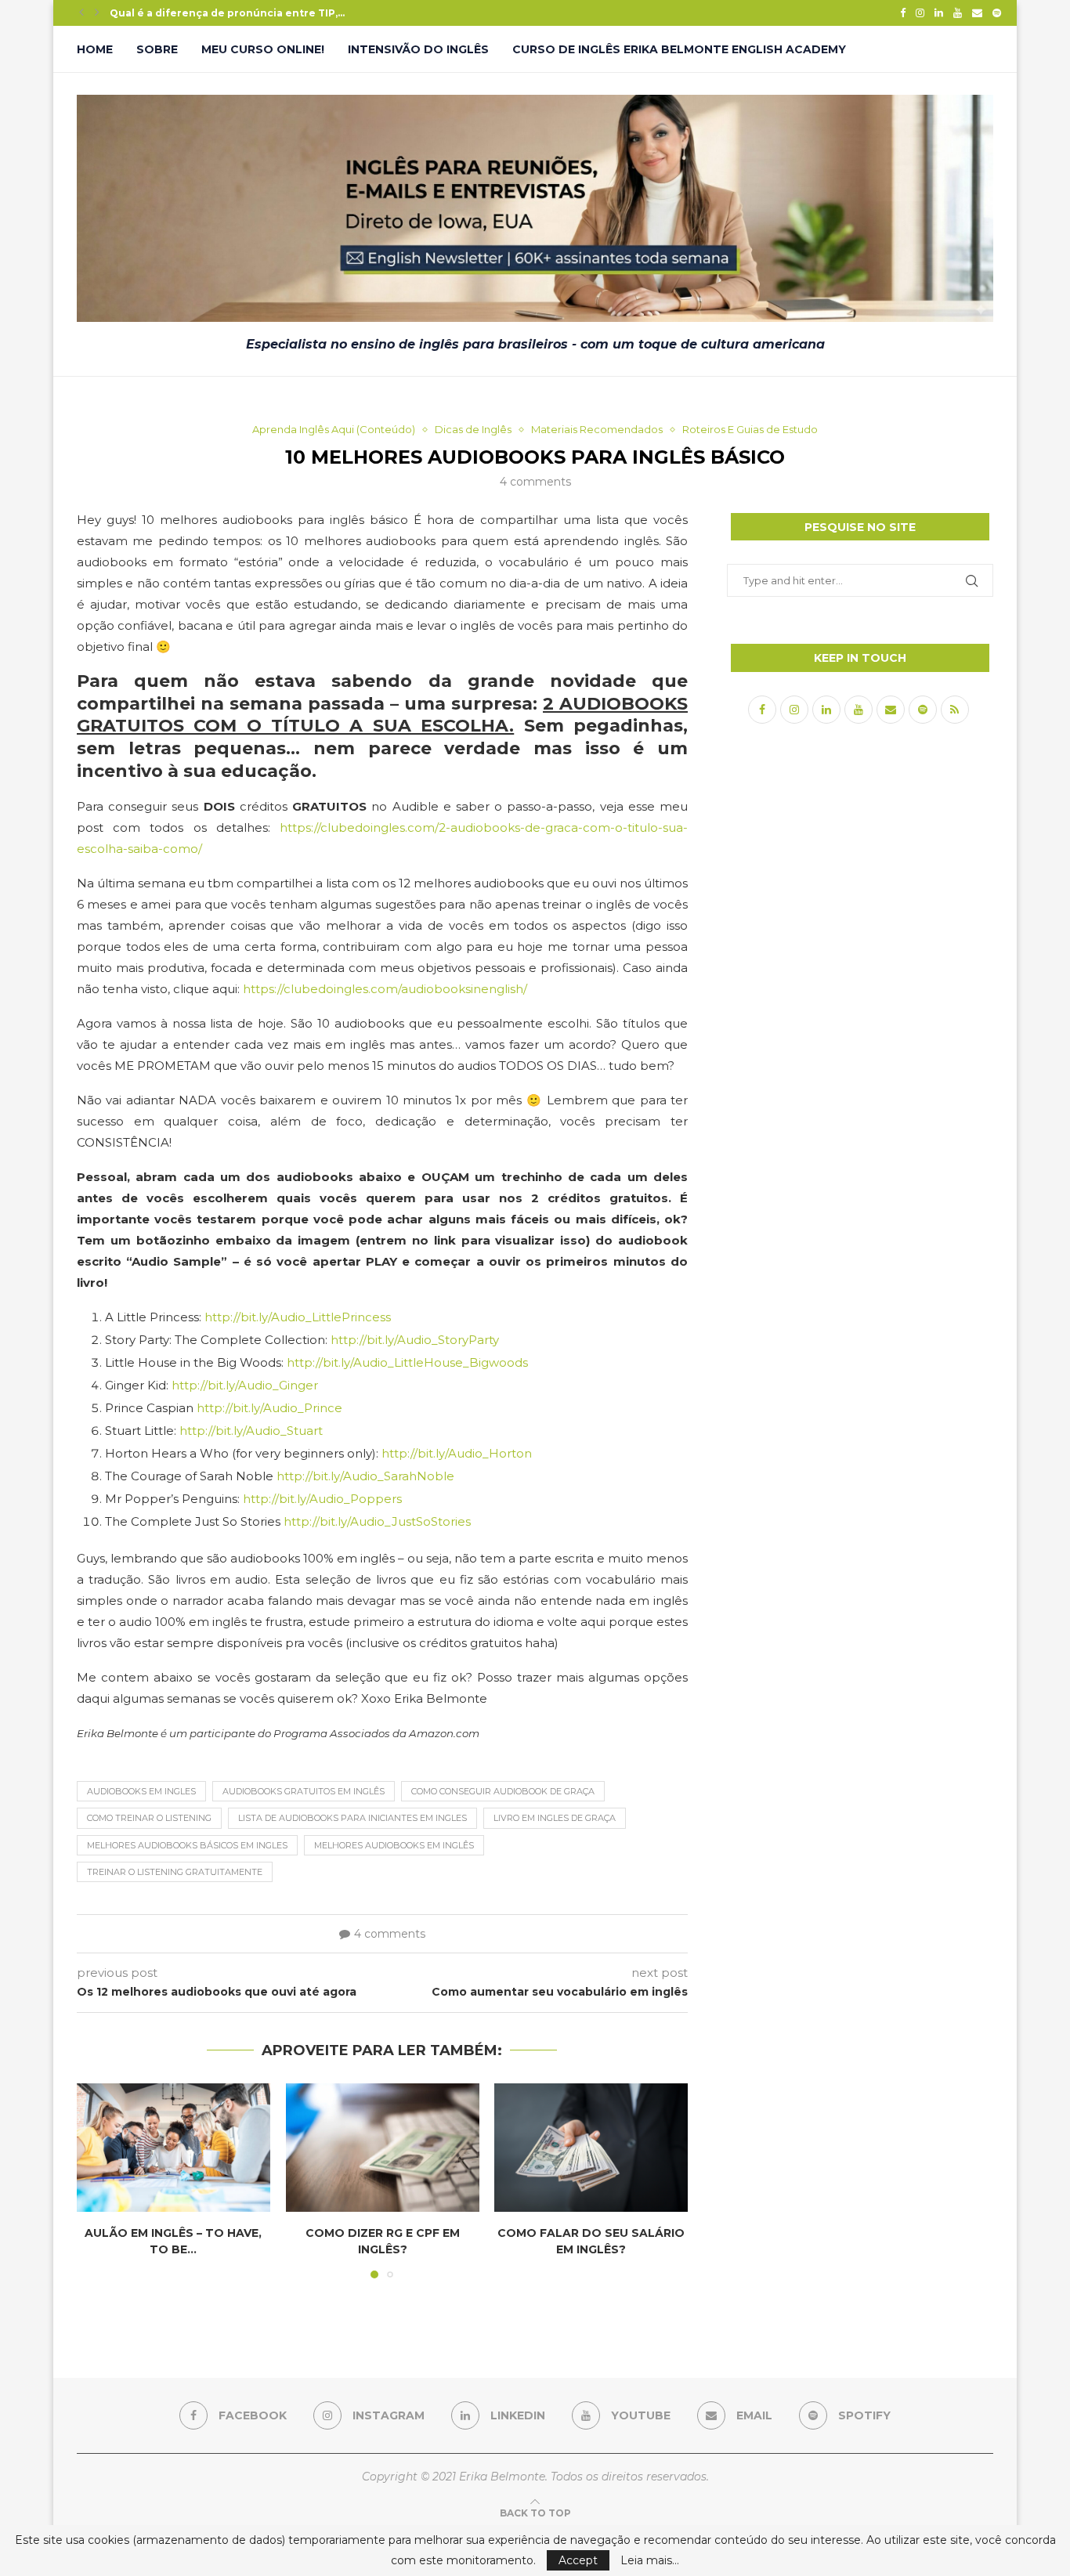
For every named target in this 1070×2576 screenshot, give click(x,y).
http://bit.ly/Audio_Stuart (251, 1431)
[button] (81, 13)
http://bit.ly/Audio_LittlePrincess (298, 1317)
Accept (578, 2560)
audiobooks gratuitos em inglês (304, 1791)
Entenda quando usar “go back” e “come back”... (237, 13)
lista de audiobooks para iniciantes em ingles (352, 1818)
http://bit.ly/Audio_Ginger (245, 1385)
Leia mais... (650, 2560)
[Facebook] (903, 13)
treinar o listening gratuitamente (175, 1872)
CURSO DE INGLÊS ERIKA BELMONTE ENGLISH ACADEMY (679, 49)
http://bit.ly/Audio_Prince (269, 1408)
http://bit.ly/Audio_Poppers (322, 1499)
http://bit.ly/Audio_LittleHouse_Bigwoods (407, 1362)
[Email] (977, 13)
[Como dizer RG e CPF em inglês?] (383, 2148)
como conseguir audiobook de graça (503, 1791)
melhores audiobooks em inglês (394, 1845)
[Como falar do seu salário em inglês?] (591, 2148)
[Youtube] (958, 13)
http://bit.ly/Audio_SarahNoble (365, 1476)
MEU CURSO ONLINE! (263, 49)
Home (95, 49)
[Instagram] (920, 13)
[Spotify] (997, 13)
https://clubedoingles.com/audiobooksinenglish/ (385, 989)
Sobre (157, 49)
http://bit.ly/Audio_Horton (457, 1453)
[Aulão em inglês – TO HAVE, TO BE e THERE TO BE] (174, 2148)
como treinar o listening (149, 1818)
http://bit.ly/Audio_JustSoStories (377, 1521)
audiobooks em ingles (141, 1791)
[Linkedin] (939, 13)
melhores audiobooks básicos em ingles (187, 1845)
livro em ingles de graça (555, 1818)
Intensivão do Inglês (418, 49)
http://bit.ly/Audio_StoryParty (415, 1340)
